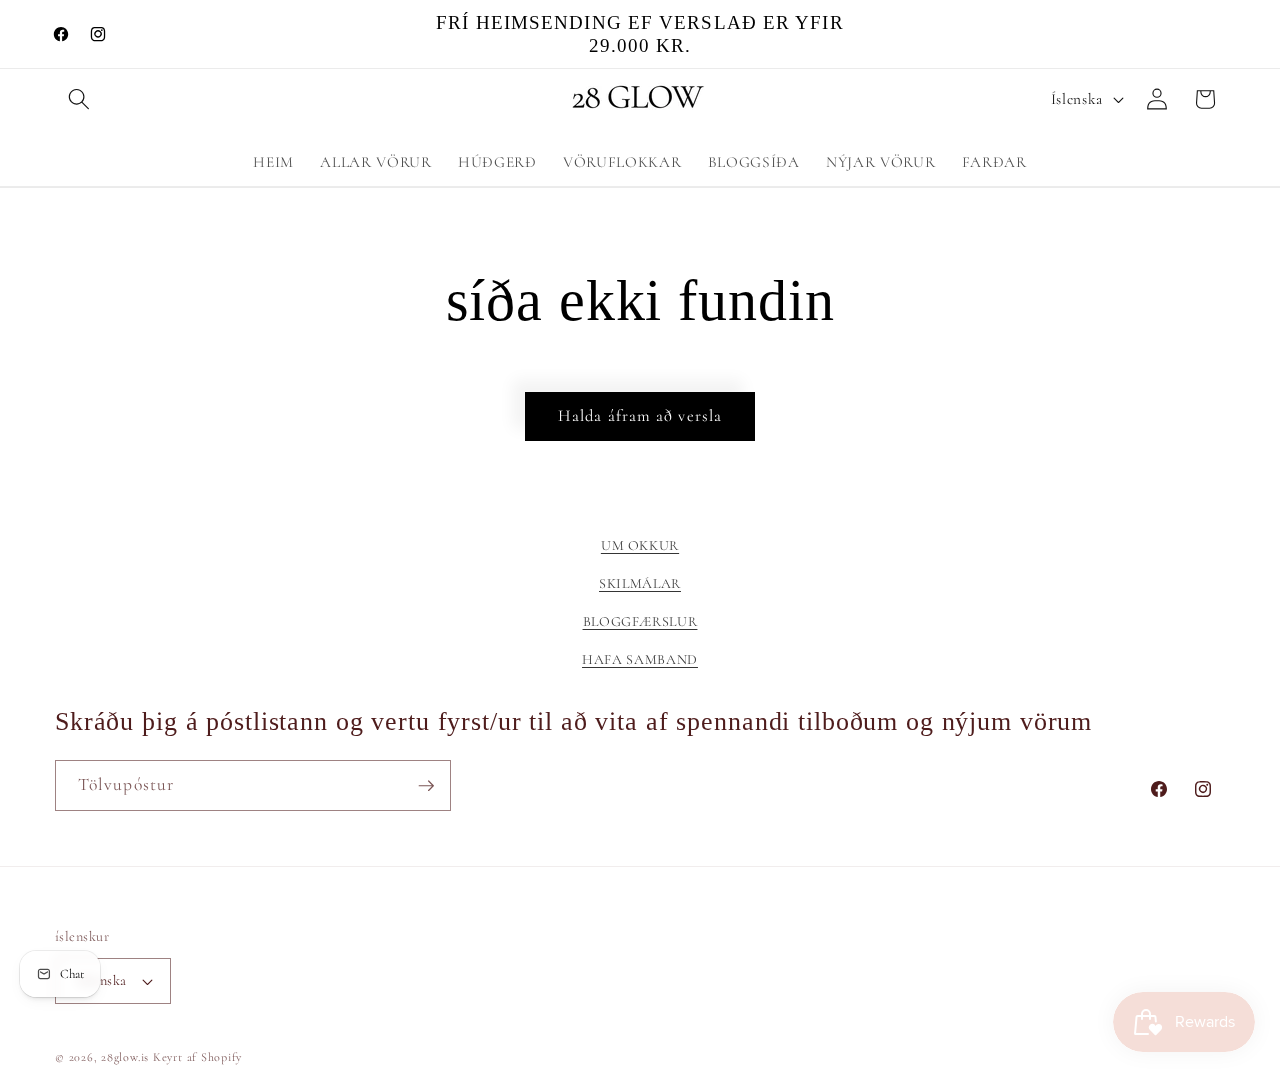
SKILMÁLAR (640, 583)
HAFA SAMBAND (640, 660)
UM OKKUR (640, 545)
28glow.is (125, 1057)
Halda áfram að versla (640, 416)
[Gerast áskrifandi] (426, 786)
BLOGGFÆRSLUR (640, 621)
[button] (79, 99)
